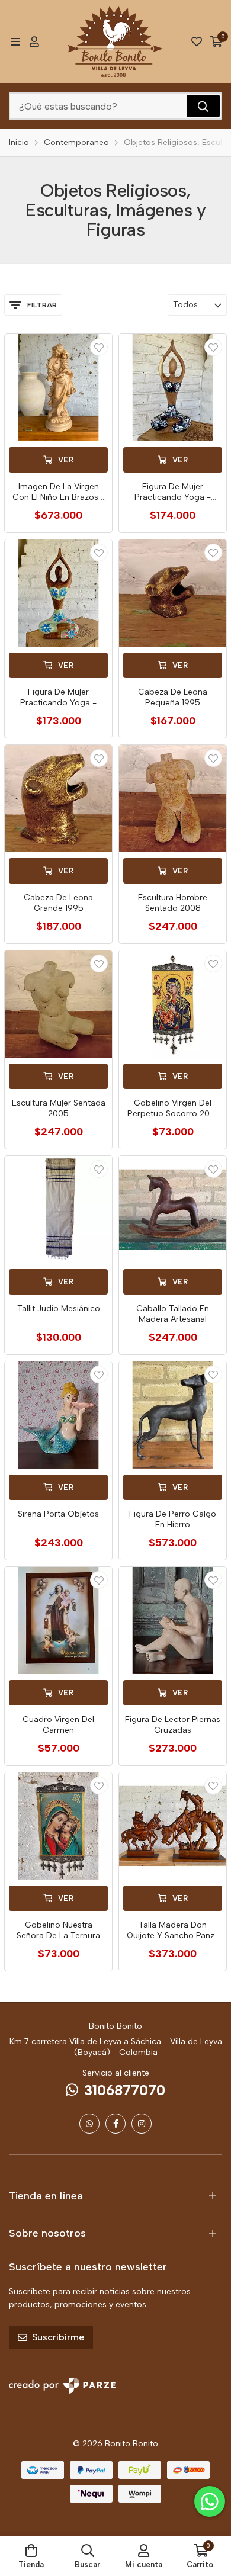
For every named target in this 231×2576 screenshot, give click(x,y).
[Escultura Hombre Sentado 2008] (173, 799)
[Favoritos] (197, 41)
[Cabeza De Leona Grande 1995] (58, 799)
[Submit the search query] (203, 106)
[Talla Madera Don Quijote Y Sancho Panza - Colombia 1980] (173, 1826)
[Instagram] (142, 2124)
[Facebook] (115, 2124)
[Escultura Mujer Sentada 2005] (58, 1004)
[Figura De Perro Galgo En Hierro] (173, 1415)
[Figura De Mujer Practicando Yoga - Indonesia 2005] (173, 388)
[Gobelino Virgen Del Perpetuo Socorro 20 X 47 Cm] (173, 1004)
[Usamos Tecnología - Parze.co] (62, 2386)
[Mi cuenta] (34, 41)
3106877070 (125, 2090)
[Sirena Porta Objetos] (58, 1415)
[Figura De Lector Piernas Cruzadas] (173, 1621)
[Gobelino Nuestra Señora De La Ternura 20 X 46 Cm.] (58, 1826)
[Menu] (15, 41)
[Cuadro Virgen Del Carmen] (58, 1621)
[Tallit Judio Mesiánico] (58, 1210)
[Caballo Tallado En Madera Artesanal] (173, 1210)
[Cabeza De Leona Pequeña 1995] (173, 593)
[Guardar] (99, 347)
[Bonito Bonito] (116, 41)
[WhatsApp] (89, 2124)
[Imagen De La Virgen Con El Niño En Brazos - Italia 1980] (58, 388)
